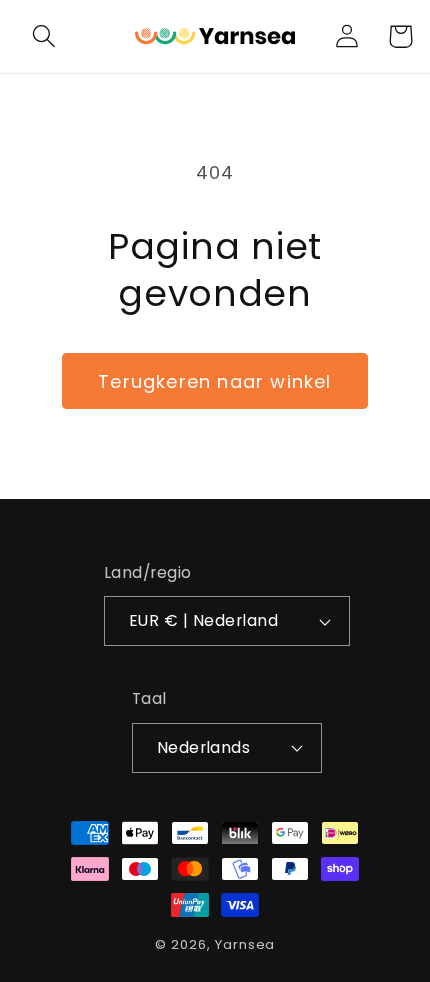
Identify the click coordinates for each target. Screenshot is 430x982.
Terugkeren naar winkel (214, 381)
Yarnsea (245, 944)
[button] (44, 36)
